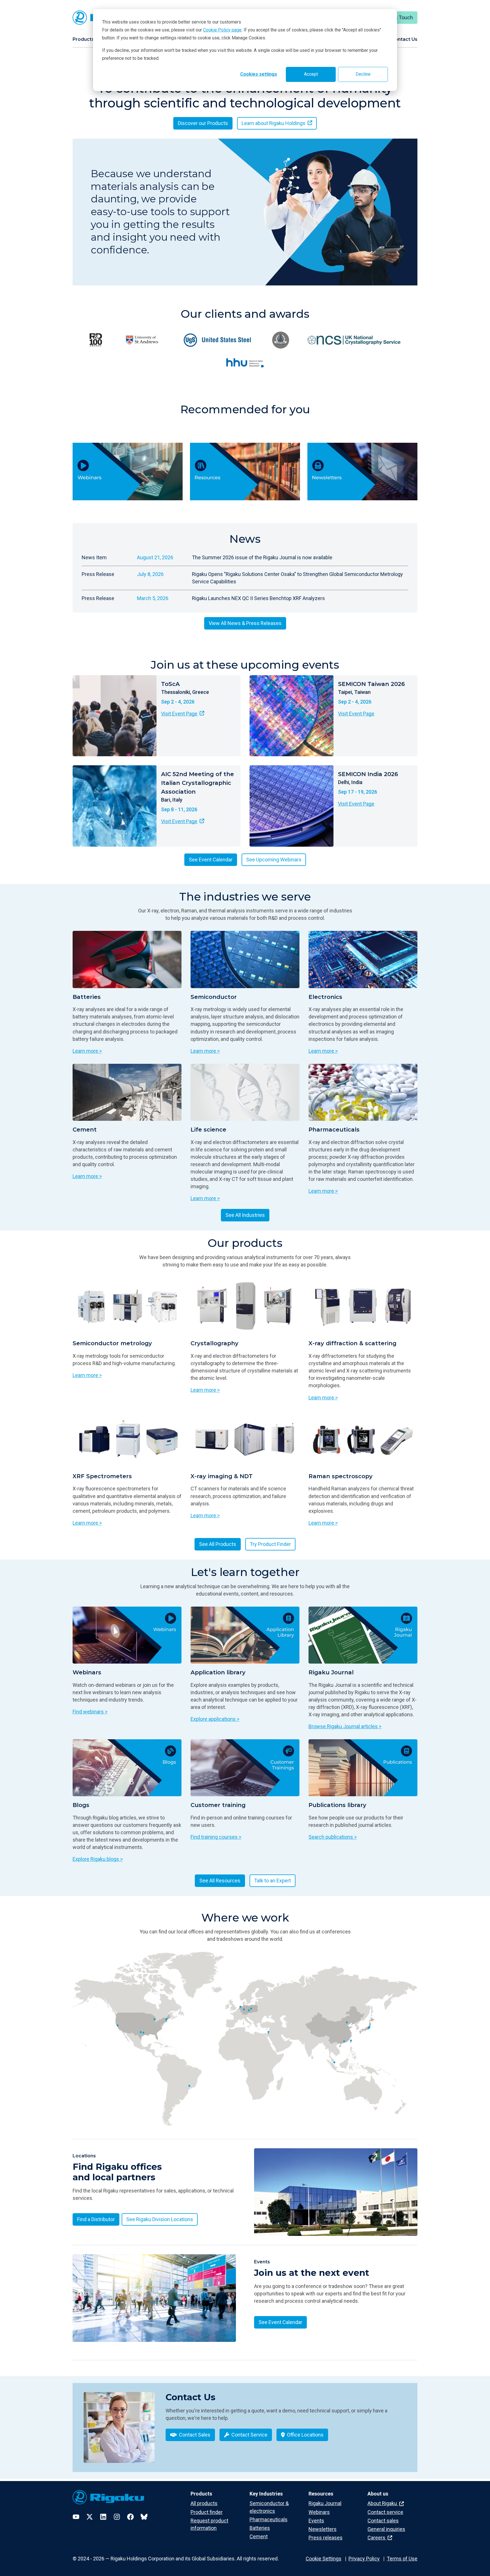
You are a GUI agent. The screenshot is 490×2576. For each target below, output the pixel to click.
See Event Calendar (211, 860)
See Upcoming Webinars (274, 860)
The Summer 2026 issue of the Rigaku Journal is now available (262, 557)
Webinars (319, 2512)
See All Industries (245, 1215)
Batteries (260, 2528)
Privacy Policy (364, 2559)
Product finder (207, 2512)
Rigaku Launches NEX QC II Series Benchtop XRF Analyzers (258, 598)
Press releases (326, 2538)
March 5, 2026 (153, 598)
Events (316, 2521)
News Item (94, 557)
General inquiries (386, 2529)
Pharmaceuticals (269, 2519)
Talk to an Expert (273, 1881)
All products (204, 2503)
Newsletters (323, 2529)
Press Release (98, 574)
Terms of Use (402, 2559)
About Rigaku (383, 2503)
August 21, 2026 (155, 557)
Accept (311, 74)
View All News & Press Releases (245, 623)
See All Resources (220, 1881)
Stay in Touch (398, 17)
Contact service (385, 2512)
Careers (377, 2538)
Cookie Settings (324, 2559)
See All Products (218, 1544)
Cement (259, 2536)
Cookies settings (259, 74)
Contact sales (383, 2521)
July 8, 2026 (150, 574)
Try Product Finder (270, 1544)
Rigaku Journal (325, 2503)
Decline (363, 74)
